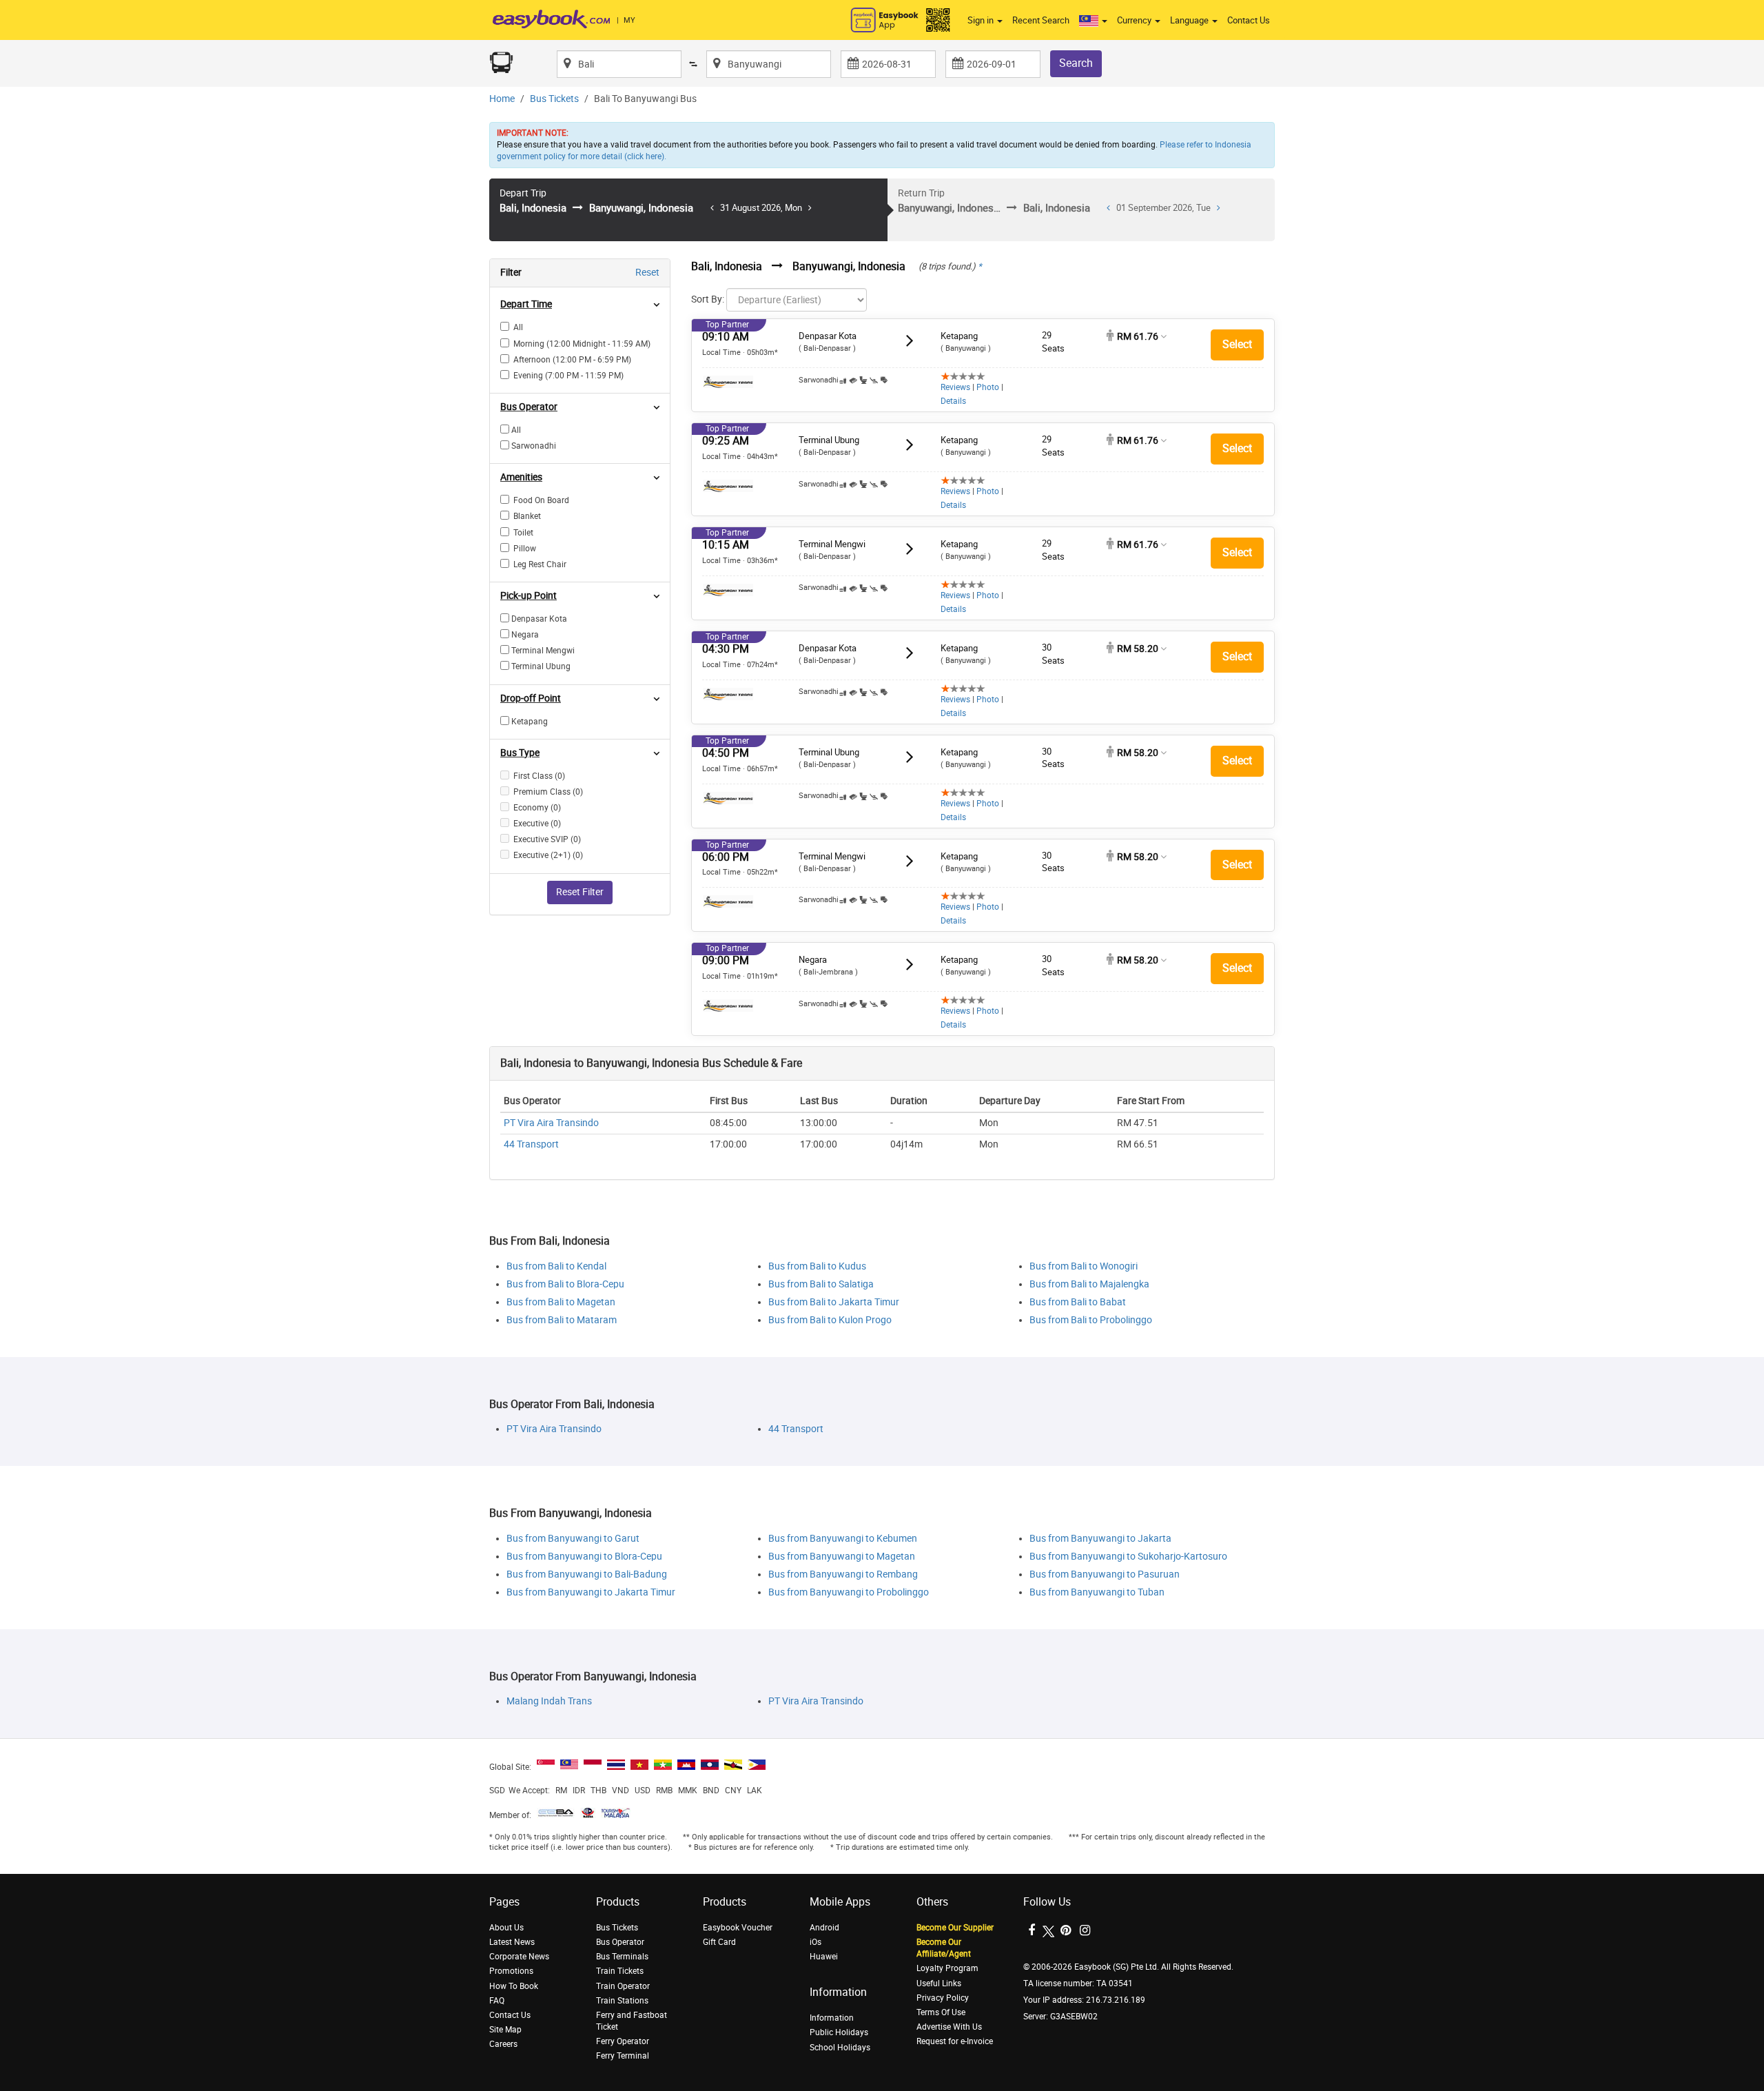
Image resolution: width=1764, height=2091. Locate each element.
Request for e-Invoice (955, 2041)
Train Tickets (620, 1971)
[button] (1093, 21)
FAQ (497, 2001)
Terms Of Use (941, 2012)
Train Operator (623, 1986)
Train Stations (622, 2001)
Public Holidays (839, 2032)
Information (832, 2018)
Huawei (824, 1957)
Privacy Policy (943, 1998)
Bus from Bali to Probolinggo (1091, 1320)
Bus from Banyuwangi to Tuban (1097, 1592)
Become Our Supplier (955, 1928)
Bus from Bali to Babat (1078, 1302)
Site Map (505, 2030)
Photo (988, 387)
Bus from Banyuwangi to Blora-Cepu (584, 1557)
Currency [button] (1135, 20)
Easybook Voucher (738, 1928)
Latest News (512, 1942)
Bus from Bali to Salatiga (821, 1284)
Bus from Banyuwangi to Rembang (843, 1574)
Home (502, 99)
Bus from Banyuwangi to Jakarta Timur (591, 1592)
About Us (506, 1928)
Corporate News (519, 1957)
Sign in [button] (982, 20)
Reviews (955, 387)
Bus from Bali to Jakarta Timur (834, 1302)
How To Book (514, 1986)
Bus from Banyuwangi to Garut (573, 1539)
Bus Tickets (554, 99)
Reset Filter (580, 892)
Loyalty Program (947, 1968)
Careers (503, 2044)
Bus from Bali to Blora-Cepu (565, 1284)
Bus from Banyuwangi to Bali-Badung (587, 1574)
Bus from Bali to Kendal (556, 1266)
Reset (647, 273)
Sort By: (708, 299)
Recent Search (1041, 20)
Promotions (511, 1971)
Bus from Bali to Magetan (561, 1302)
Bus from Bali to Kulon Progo (830, 1320)
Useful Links (939, 1983)
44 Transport (531, 1144)
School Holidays (840, 2048)
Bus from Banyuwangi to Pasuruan (1105, 1574)
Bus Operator (620, 1942)
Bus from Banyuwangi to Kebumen (843, 1539)
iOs (816, 1942)
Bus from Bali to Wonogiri (1084, 1266)
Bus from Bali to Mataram (562, 1320)
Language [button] (1190, 20)
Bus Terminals (622, 1957)
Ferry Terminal (623, 2056)
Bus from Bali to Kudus (817, 1266)
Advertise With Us (949, 2027)
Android (824, 1928)
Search (1076, 63)
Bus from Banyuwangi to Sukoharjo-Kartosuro (1128, 1557)
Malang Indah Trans (549, 1701)
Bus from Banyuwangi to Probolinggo (849, 1592)
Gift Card (719, 1942)
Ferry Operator (623, 2041)
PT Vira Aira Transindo (551, 1123)
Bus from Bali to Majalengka (1089, 1284)
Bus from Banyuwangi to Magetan (842, 1557)
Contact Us (1249, 20)
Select (1237, 344)
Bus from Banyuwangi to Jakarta (1100, 1539)
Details (953, 401)
